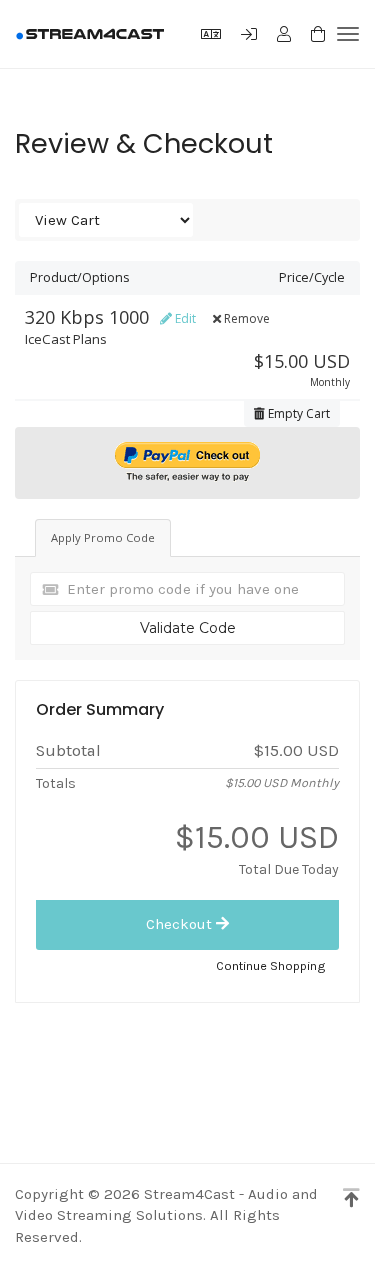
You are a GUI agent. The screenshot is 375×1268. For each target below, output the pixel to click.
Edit (184, 318)
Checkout (181, 924)
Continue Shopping (271, 965)
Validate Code (188, 628)
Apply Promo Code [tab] (103, 537)
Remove (245, 318)
